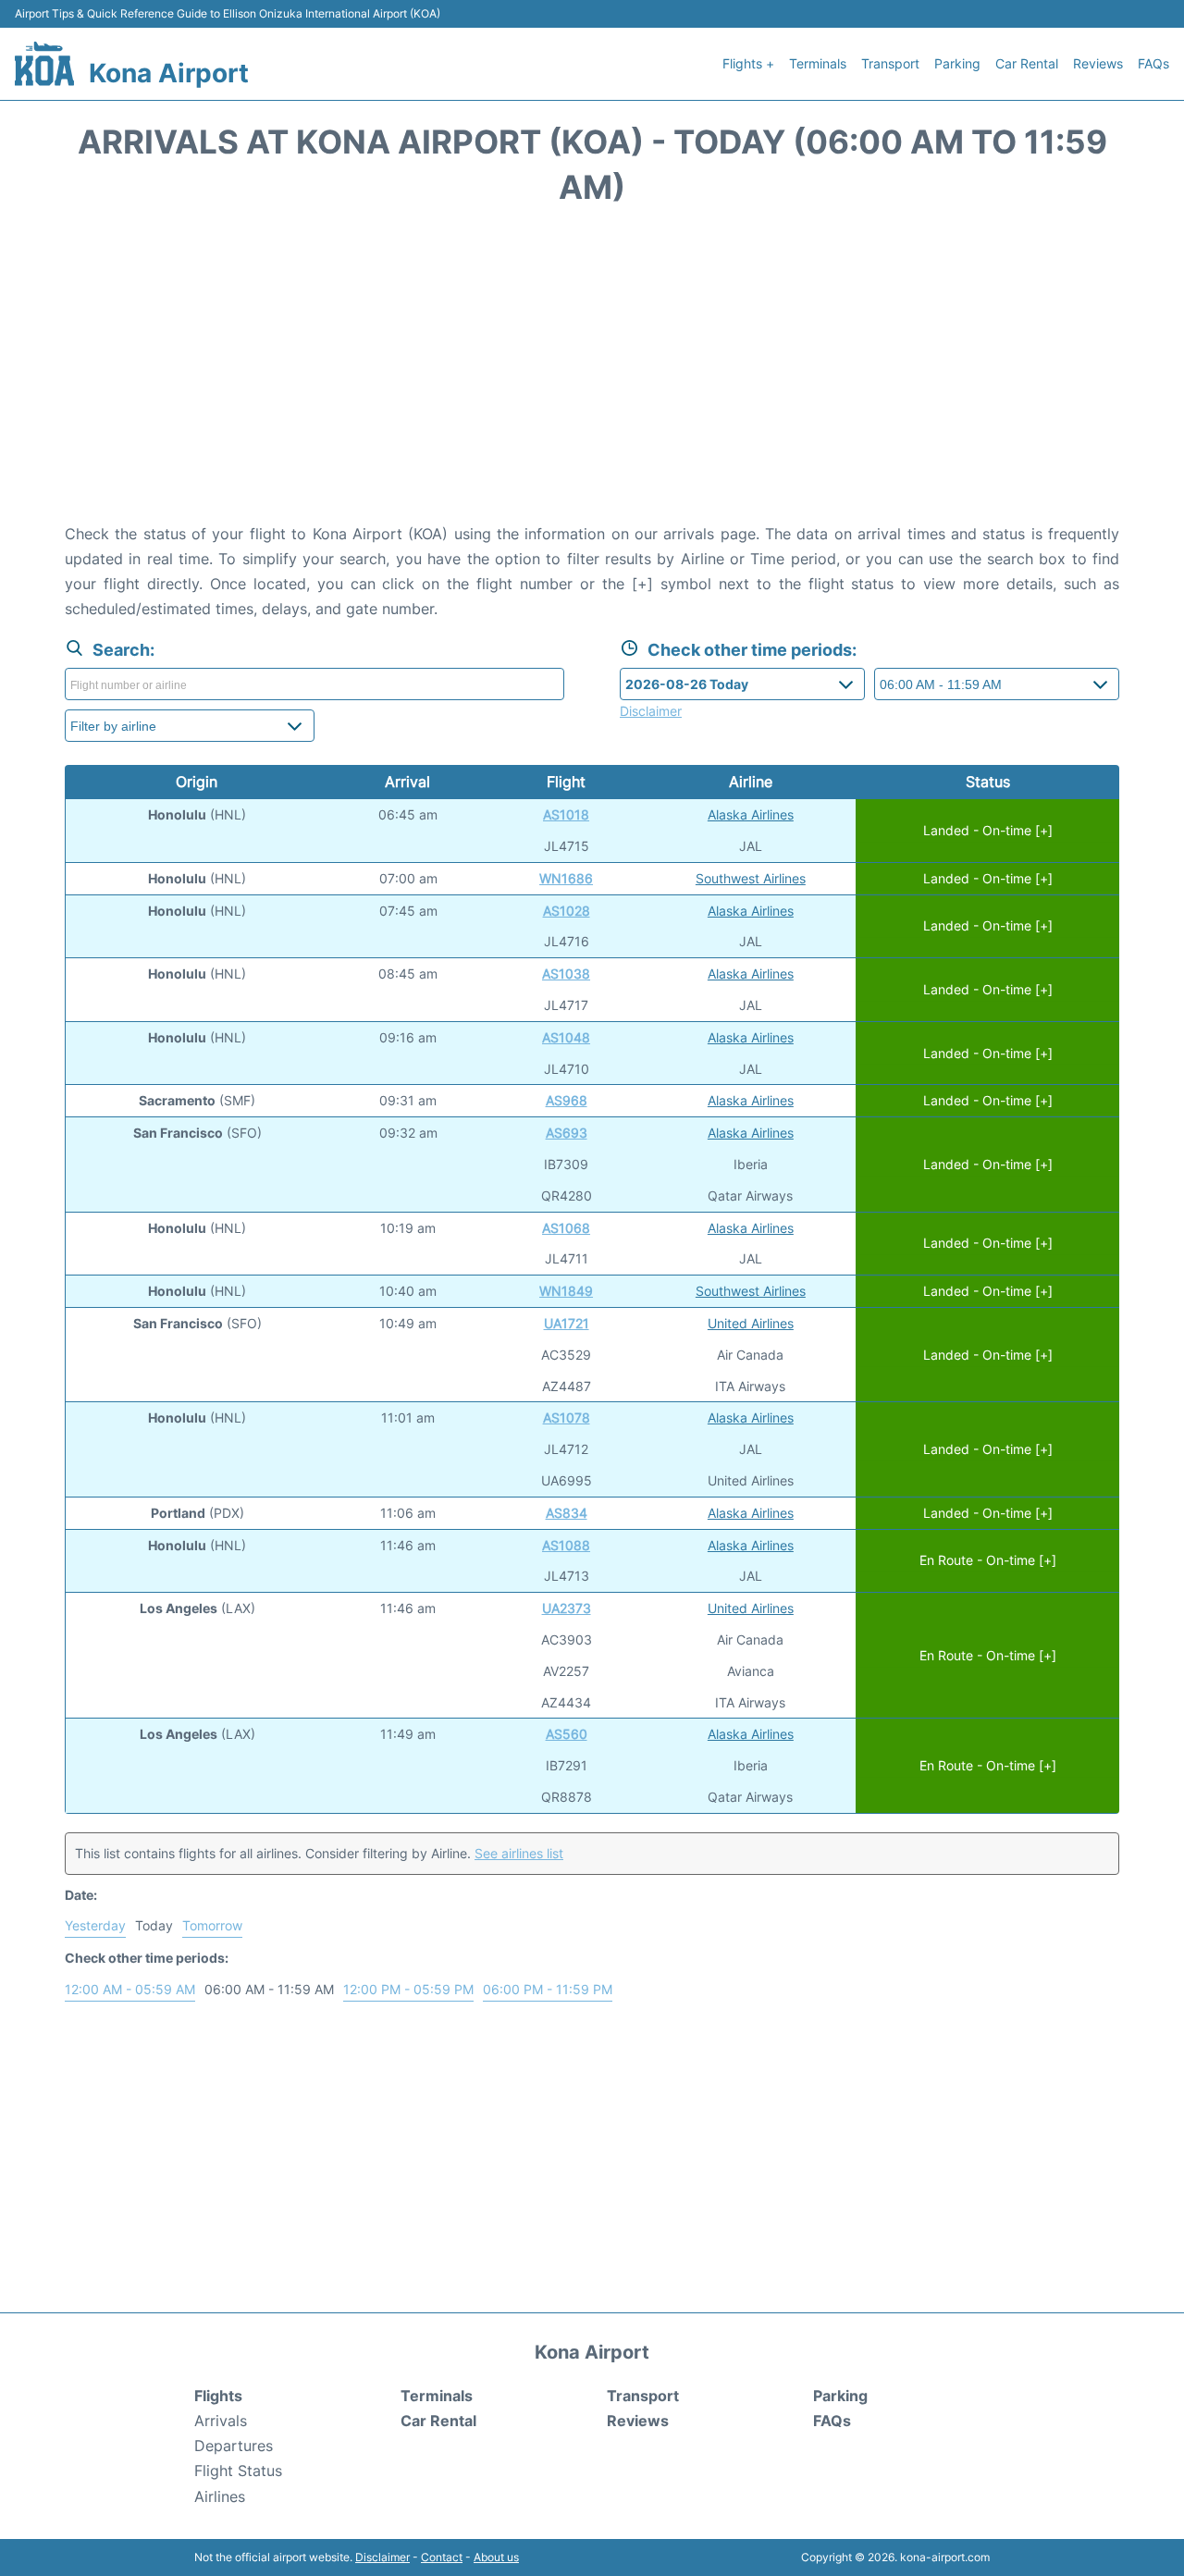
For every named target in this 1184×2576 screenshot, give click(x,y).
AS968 (567, 1100)
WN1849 (566, 1291)
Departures (234, 2446)
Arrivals (221, 2421)
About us (496, 2557)
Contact (442, 2557)
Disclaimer (382, 2557)
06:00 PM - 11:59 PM (548, 1989)
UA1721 (567, 1323)
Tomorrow (212, 1925)
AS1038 (566, 974)
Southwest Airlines (751, 878)
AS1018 (566, 814)
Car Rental (1027, 63)
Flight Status (238, 2471)
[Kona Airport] (44, 64)
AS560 (567, 1734)
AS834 (567, 1513)
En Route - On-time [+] (988, 1561)
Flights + (748, 63)
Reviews (1098, 63)
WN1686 (566, 878)
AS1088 (566, 1545)
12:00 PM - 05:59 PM (408, 1989)
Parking (957, 63)
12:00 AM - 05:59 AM (130, 1989)
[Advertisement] (592, 374)
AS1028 (567, 911)
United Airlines (751, 1323)
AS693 (567, 1133)
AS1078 (567, 1417)
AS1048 (566, 1037)
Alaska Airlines (751, 814)
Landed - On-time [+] (988, 830)
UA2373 (567, 1608)
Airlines (220, 2496)
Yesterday (95, 1925)
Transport (890, 63)
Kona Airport (169, 73)
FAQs (1153, 63)
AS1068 (566, 1228)
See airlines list (519, 1853)
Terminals (818, 63)
